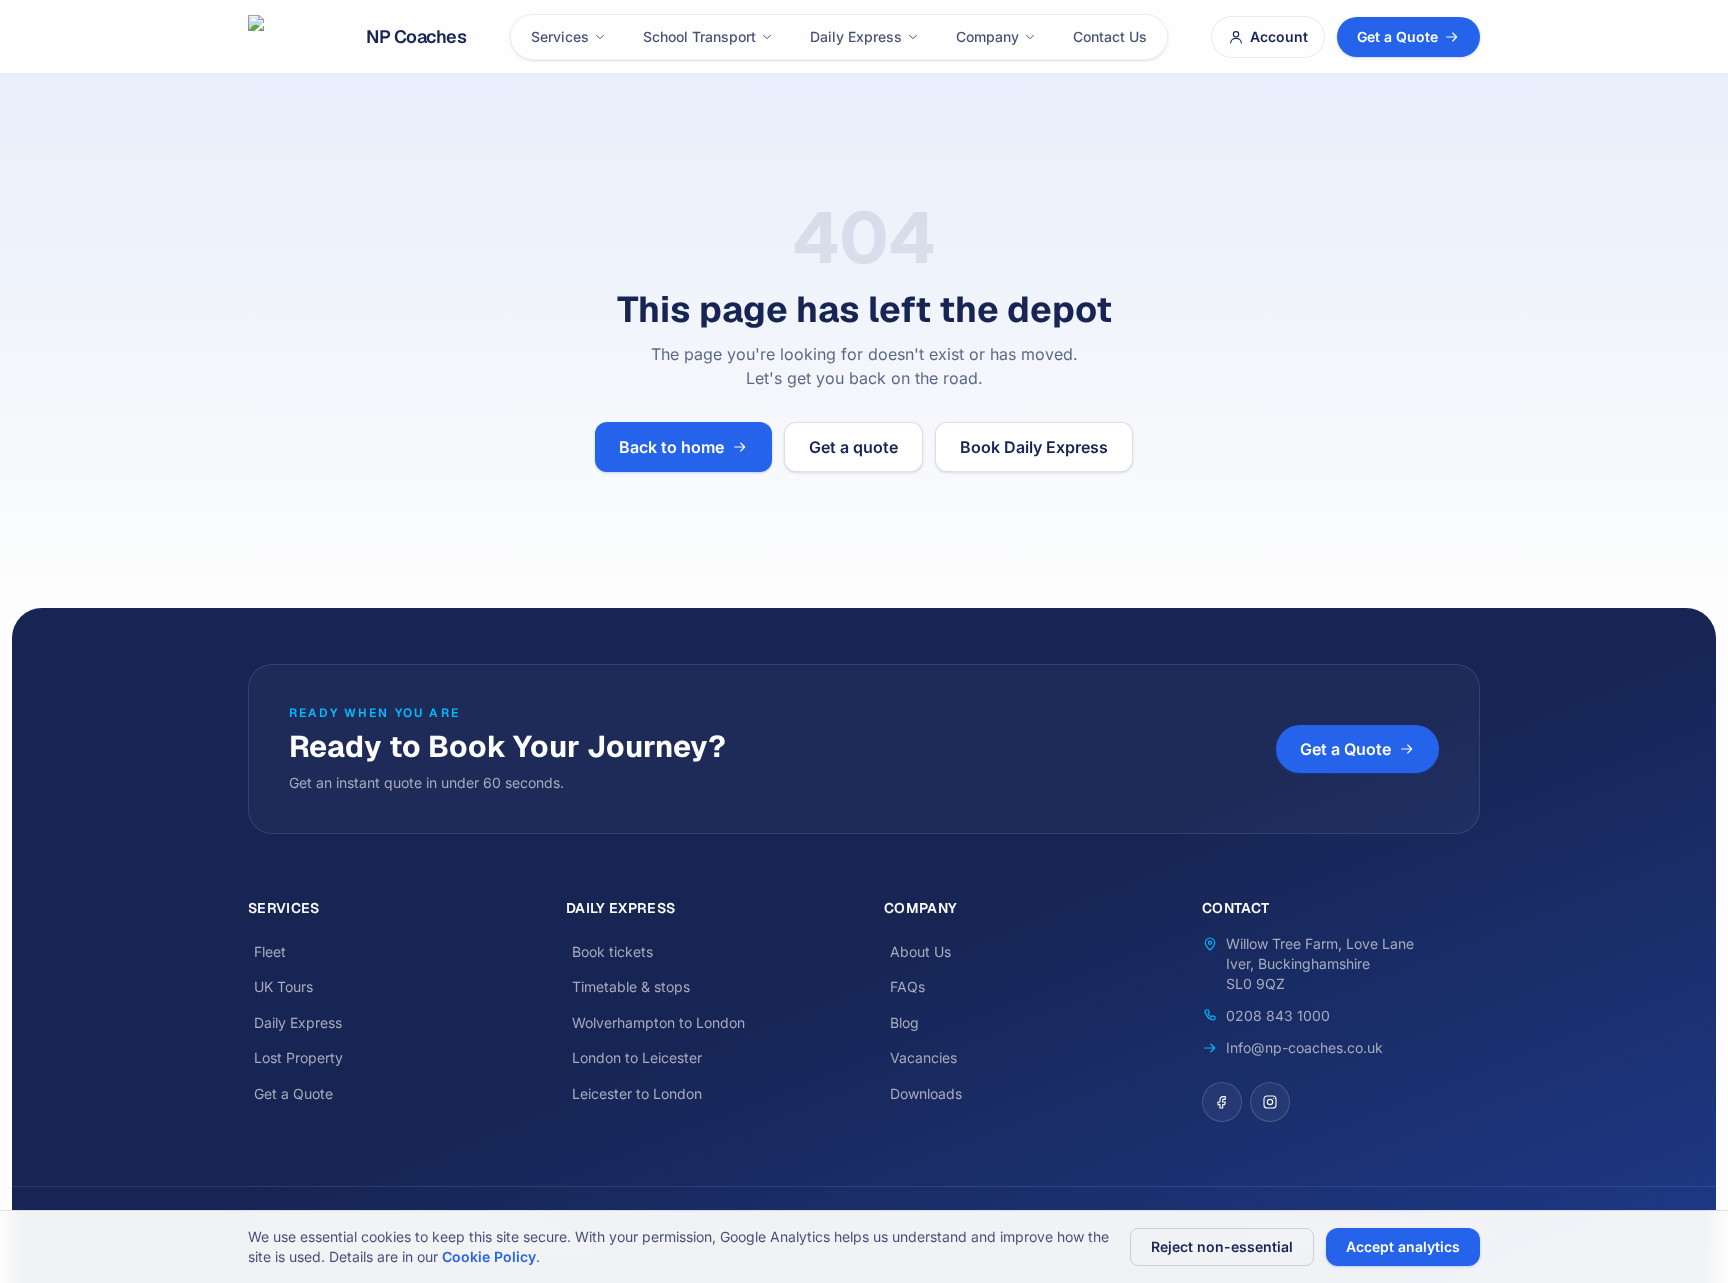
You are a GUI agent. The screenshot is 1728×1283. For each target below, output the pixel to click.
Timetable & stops (631, 986)
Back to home (671, 447)
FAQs (907, 986)
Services (560, 36)
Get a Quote (1397, 36)
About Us (920, 951)
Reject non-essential (1222, 1246)
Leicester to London (637, 1093)
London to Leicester (637, 1057)
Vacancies (923, 1057)
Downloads (926, 1093)
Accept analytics (1403, 1246)
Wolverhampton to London (658, 1022)
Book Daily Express (1034, 447)
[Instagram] (1270, 1102)
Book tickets (612, 951)
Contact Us (1110, 36)
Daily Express (856, 36)
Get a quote (853, 447)
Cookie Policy (489, 1256)
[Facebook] (1222, 1102)
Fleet (270, 951)
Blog (904, 1022)
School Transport (699, 36)
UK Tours (283, 986)
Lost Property (298, 1057)
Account (1279, 36)
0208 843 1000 (1278, 1015)
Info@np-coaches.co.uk (1304, 1047)
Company (987, 36)
